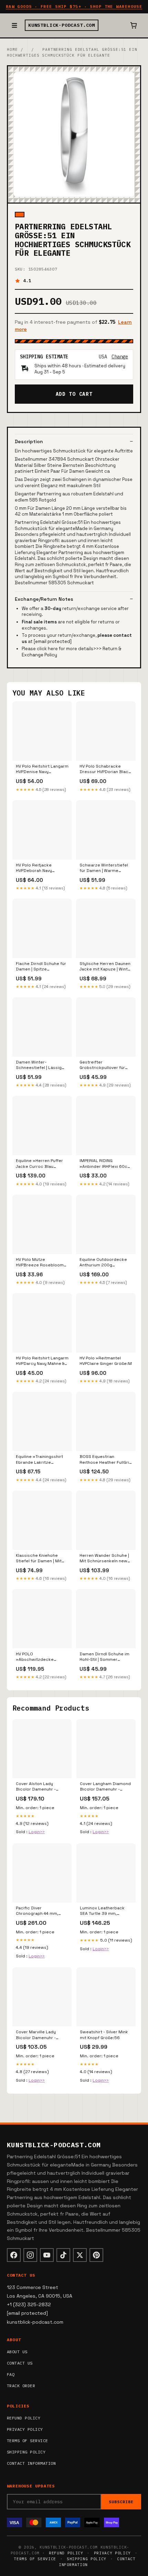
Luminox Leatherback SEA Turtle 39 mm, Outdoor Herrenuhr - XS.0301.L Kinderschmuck (102, 1911)
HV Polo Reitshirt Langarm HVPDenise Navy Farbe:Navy (42, 769)
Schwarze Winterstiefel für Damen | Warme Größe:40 (104, 868)
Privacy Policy (25, 2429)
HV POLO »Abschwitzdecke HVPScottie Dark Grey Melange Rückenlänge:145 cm (38, 1657)
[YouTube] (47, 2255)
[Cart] (134, 25)
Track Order (21, 2386)
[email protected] (53, 641)
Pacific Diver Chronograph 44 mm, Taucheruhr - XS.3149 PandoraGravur (38, 1911)
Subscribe (121, 2502)
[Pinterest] (96, 2255)
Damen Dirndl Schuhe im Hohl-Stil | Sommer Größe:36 (104, 1657)
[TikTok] (63, 2255)
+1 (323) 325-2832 (29, 2304)
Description (29, 441)
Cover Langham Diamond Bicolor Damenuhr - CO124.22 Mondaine (105, 1787)
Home (12, 49)
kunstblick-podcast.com (62, 25)
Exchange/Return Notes (44, 599)
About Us (17, 2352)
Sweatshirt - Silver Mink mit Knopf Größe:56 (104, 2035)
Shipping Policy (26, 2452)
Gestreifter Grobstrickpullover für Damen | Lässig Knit (102, 1065)
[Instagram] (30, 2255)
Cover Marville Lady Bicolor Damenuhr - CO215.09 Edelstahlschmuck (36, 2035)
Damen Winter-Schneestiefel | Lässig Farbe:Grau (39, 1065)
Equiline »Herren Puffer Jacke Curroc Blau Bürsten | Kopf (39, 1164)
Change (120, 357)
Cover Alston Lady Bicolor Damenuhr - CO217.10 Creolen (36, 1787)
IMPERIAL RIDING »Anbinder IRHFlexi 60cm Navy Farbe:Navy (105, 1164)
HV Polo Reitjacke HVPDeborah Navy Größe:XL (34, 868)
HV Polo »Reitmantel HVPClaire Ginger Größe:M (106, 1361)
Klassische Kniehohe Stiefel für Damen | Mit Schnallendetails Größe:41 (39, 1559)
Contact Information (31, 2463)
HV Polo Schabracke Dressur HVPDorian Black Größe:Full (105, 769)
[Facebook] (14, 2255)
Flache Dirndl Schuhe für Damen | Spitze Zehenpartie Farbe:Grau (41, 967)
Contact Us (20, 2363)
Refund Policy (24, 2418)
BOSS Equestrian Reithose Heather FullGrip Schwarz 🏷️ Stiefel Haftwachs (106, 1460)
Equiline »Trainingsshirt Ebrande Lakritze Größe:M (39, 1460)
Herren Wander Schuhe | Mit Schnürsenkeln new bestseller (104, 1559)
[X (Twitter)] (80, 2255)
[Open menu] (14, 25)
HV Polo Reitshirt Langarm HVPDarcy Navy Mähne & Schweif (42, 1361)
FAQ (11, 2374)
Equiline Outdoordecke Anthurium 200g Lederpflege (103, 1263)
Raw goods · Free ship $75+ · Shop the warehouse (74, 6)
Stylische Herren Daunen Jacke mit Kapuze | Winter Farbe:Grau (106, 967)
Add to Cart (74, 394)
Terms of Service (28, 2441)
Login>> (37, 1832)
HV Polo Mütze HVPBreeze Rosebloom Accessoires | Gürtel (40, 1263)
